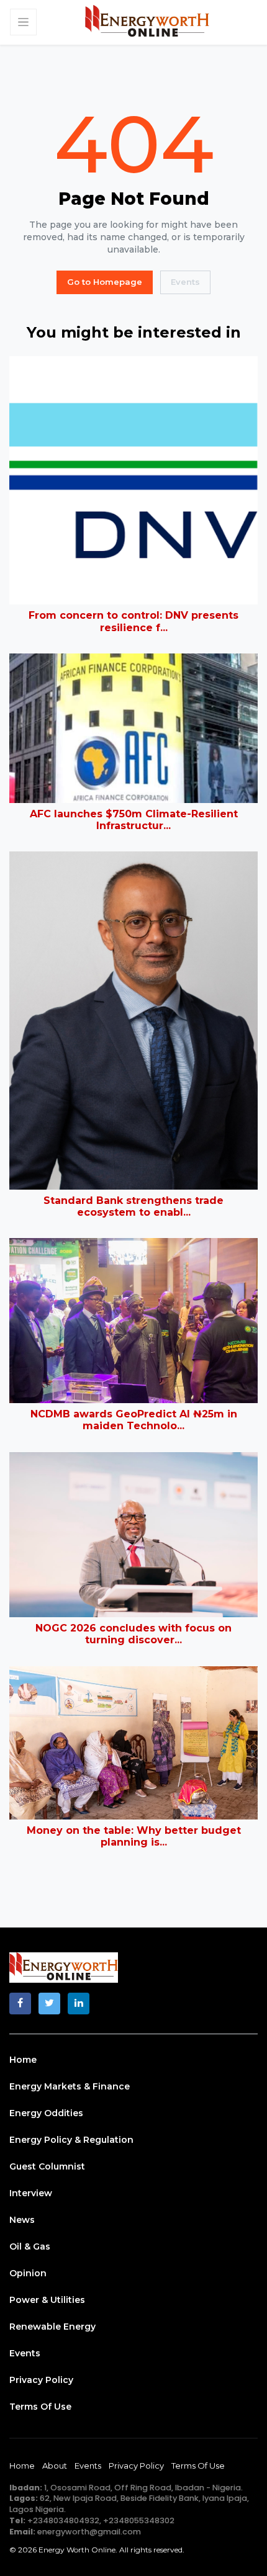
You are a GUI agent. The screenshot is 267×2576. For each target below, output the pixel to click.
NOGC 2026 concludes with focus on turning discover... (133, 1634)
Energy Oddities (46, 2113)
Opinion (28, 2273)
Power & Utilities (47, 2300)
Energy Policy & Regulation (71, 2140)
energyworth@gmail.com (89, 2532)
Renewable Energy (52, 2327)
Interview (31, 2193)
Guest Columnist (47, 2166)
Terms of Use (40, 2407)
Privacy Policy (41, 2380)
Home (23, 2060)
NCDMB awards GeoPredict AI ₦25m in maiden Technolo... (134, 1420)
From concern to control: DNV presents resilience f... (133, 621)
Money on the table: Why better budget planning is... (134, 1836)
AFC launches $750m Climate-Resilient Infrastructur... (134, 820)
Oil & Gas (30, 2246)
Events (185, 282)
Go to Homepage (105, 282)
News (22, 2220)
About (55, 2466)
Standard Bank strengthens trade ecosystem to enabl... (133, 1206)
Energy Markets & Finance (70, 2086)
